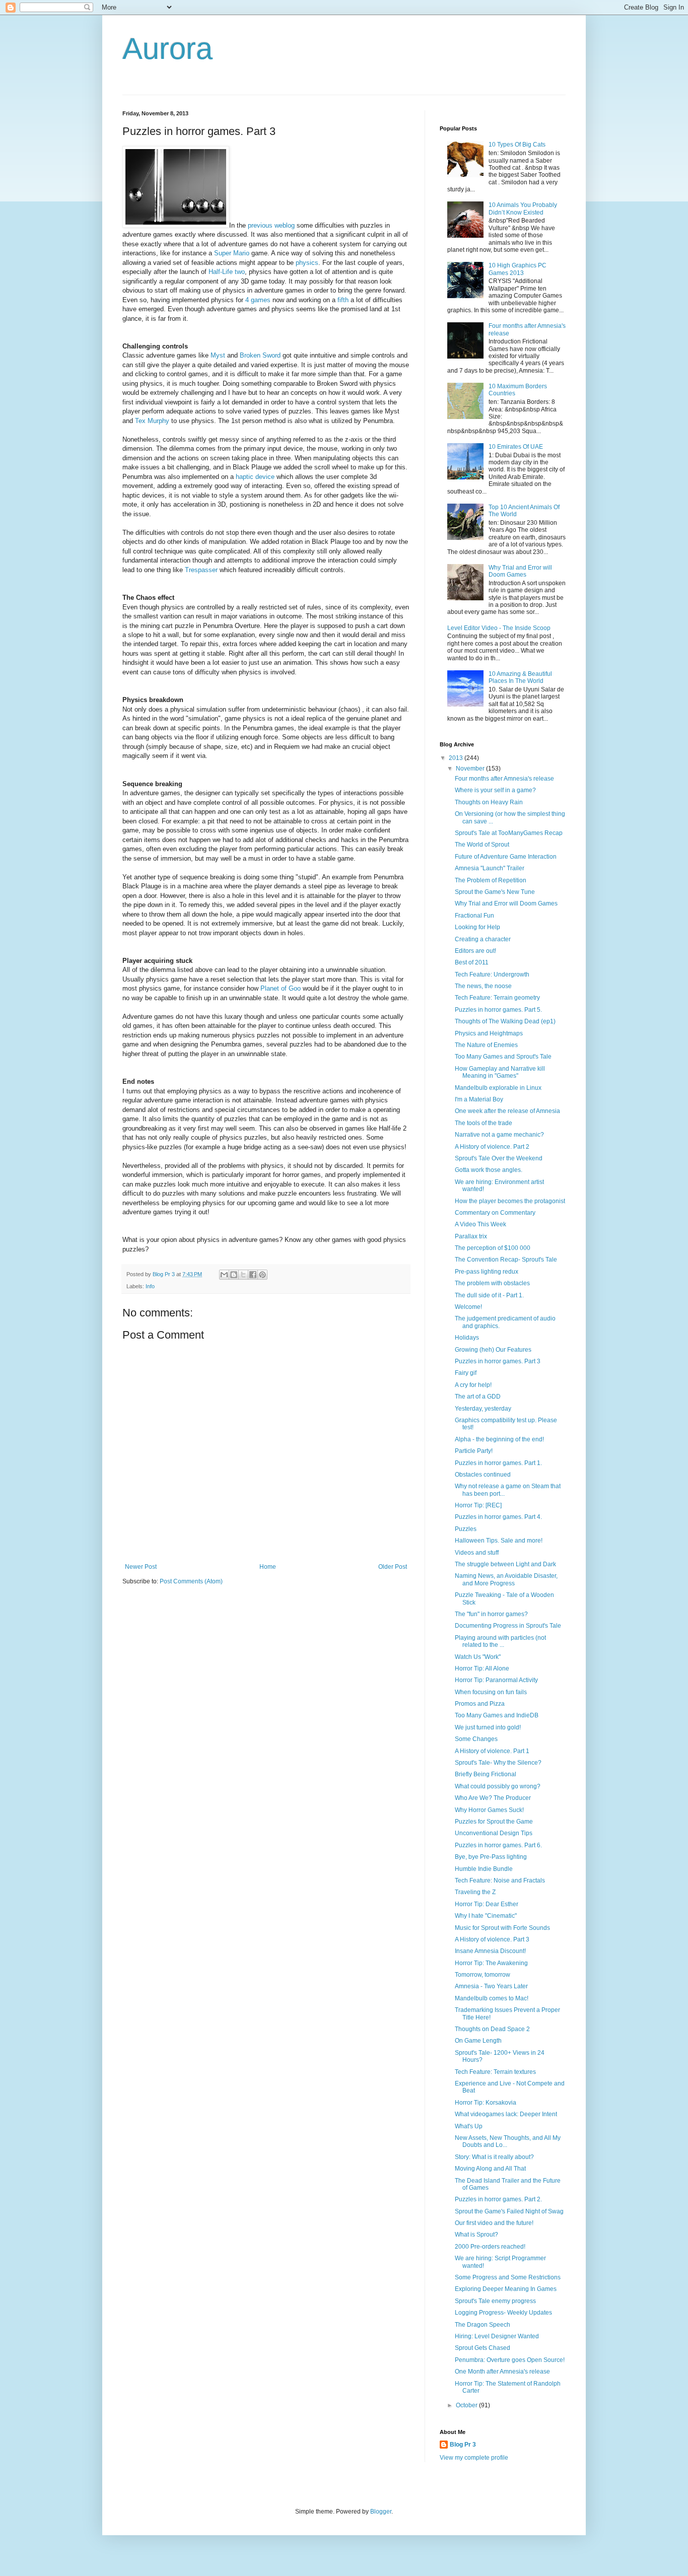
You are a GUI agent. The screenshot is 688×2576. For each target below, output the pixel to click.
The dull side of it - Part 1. (489, 1295)
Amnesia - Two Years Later (491, 1986)
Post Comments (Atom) (191, 1581)
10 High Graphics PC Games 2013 (518, 269)
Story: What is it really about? (494, 2157)
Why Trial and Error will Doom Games (520, 571)
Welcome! (468, 1307)
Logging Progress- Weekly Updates (503, 2313)
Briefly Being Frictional (486, 1774)
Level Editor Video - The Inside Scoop (499, 628)
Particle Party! (474, 1451)
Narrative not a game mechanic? (499, 1135)
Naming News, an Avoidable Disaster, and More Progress (506, 1579)
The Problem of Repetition (491, 880)
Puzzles (466, 1529)
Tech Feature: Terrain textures (495, 2072)
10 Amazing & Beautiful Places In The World (520, 677)
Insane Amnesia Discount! (490, 1951)
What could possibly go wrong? (498, 1786)
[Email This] (224, 1275)
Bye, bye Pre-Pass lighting (491, 1857)
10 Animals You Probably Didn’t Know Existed (523, 208)
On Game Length (478, 2041)
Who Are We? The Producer (493, 1798)
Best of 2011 (472, 962)
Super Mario (232, 253)
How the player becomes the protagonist (510, 1201)
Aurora (167, 49)
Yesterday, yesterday (483, 1409)
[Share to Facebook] (253, 1275)
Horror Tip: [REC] (478, 1505)
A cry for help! (473, 1385)
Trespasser (201, 570)
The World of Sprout (482, 845)
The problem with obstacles (492, 1283)
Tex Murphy (152, 421)
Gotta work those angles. (489, 1170)
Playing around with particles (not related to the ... (500, 1641)
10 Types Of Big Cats (517, 145)
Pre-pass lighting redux (487, 1272)
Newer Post (141, 1567)
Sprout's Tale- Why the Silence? (498, 1763)
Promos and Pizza (480, 1704)
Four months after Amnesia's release (504, 779)
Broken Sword (260, 355)
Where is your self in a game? (495, 790)
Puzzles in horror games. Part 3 (498, 1361)
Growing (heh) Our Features (493, 1350)
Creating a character (483, 939)
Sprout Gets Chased (483, 2348)
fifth (343, 300)
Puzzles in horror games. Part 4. (498, 1517)
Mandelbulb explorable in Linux (498, 1088)
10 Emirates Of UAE (516, 447)
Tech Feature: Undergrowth (492, 974)
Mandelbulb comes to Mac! (492, 1998)
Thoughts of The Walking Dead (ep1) (505, 1021)
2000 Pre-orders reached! (490, 2247)
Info (150, 1286)
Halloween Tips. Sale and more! (499, 1541)
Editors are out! (475, 951)
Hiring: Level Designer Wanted (497, 2336)
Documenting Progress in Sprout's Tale (508, 1626)
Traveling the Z (475, 1892)
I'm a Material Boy (479, 1099)
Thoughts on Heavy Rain (489, 802)
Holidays (467, 1338)
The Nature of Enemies (486, 1045)
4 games (258, 300)
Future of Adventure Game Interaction (506, 857)
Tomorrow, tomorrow (483, 1975)
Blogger (381, 2512)
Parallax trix (471, 1236)
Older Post (393, 1567)
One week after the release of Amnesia (507, 1111)
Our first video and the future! (494, 2223)
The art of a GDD (478, 1397)
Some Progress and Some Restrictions (508, 2277)
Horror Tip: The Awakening (491, 1963)
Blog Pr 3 (463, 2445)
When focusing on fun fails (491, 1692)
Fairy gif (466, 1373)
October (467, 2405)
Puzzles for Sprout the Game (494, 1822)
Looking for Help (477, 927)
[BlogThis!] (234, 1275)
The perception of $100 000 (493, 1248)
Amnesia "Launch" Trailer (490, 868)
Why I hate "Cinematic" (486, 1916)
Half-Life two (227, 272)
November (471, 769)
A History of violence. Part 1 (492, 1751)
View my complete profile (474, 2458)
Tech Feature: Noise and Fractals (500, 1881)
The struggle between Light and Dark (505, 1564)
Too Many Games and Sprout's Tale (503, 1057)
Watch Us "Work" (478, 1657)
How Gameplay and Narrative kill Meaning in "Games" (500, 1072)
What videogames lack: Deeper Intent (506, 2114)
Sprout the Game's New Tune (495, 892)
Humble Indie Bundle (484, 1869)
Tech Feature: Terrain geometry (497, 998)
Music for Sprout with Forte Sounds (502, 1928)
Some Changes (476, 1739)
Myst (219, 355)
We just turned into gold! (488, 1727)
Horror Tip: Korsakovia (486, 2103)
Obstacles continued (483, 1475)
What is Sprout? (476, 2235)
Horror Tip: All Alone (482, 1668)
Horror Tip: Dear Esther (487, 1904)
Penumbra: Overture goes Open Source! (510, 2360)
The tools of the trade (484, 1123)
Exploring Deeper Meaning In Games (506, 2289)
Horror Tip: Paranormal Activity (496, 1680)
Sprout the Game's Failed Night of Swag (509, 2211)
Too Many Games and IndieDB (497, 1715)
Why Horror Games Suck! (489, 1810)
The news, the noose (483, 986)
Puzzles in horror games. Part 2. (498, 2199)
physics (307, 263)
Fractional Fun (474, 916)
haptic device (255, 477)
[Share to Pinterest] (262, 1275)
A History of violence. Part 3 (492, 1939)
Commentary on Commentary (495, 1213)
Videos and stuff (477, 1553)
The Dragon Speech (483, 2325)
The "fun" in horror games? (491, 1614)
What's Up (469, 2126)
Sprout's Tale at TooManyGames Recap (509, 833)
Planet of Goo (281, 988)
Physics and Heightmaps (489, 1033)
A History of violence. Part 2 (492, 1147)
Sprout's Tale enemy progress (495, 2301)
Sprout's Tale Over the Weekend (499, 1158)
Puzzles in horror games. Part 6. (498, 1845)
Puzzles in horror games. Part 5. (498, 1010)
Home (268, 1567)
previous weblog (271, 225)
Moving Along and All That (490, 2169)
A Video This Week (480, 1224)
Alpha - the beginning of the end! (499, 1439)
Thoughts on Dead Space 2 (492, 2029)
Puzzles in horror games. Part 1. (498, 1463)
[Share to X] (243, 1275)
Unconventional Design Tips (494, 1833)
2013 (457, 758)
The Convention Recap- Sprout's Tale (506, 1260)
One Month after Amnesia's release (502, 2372)
